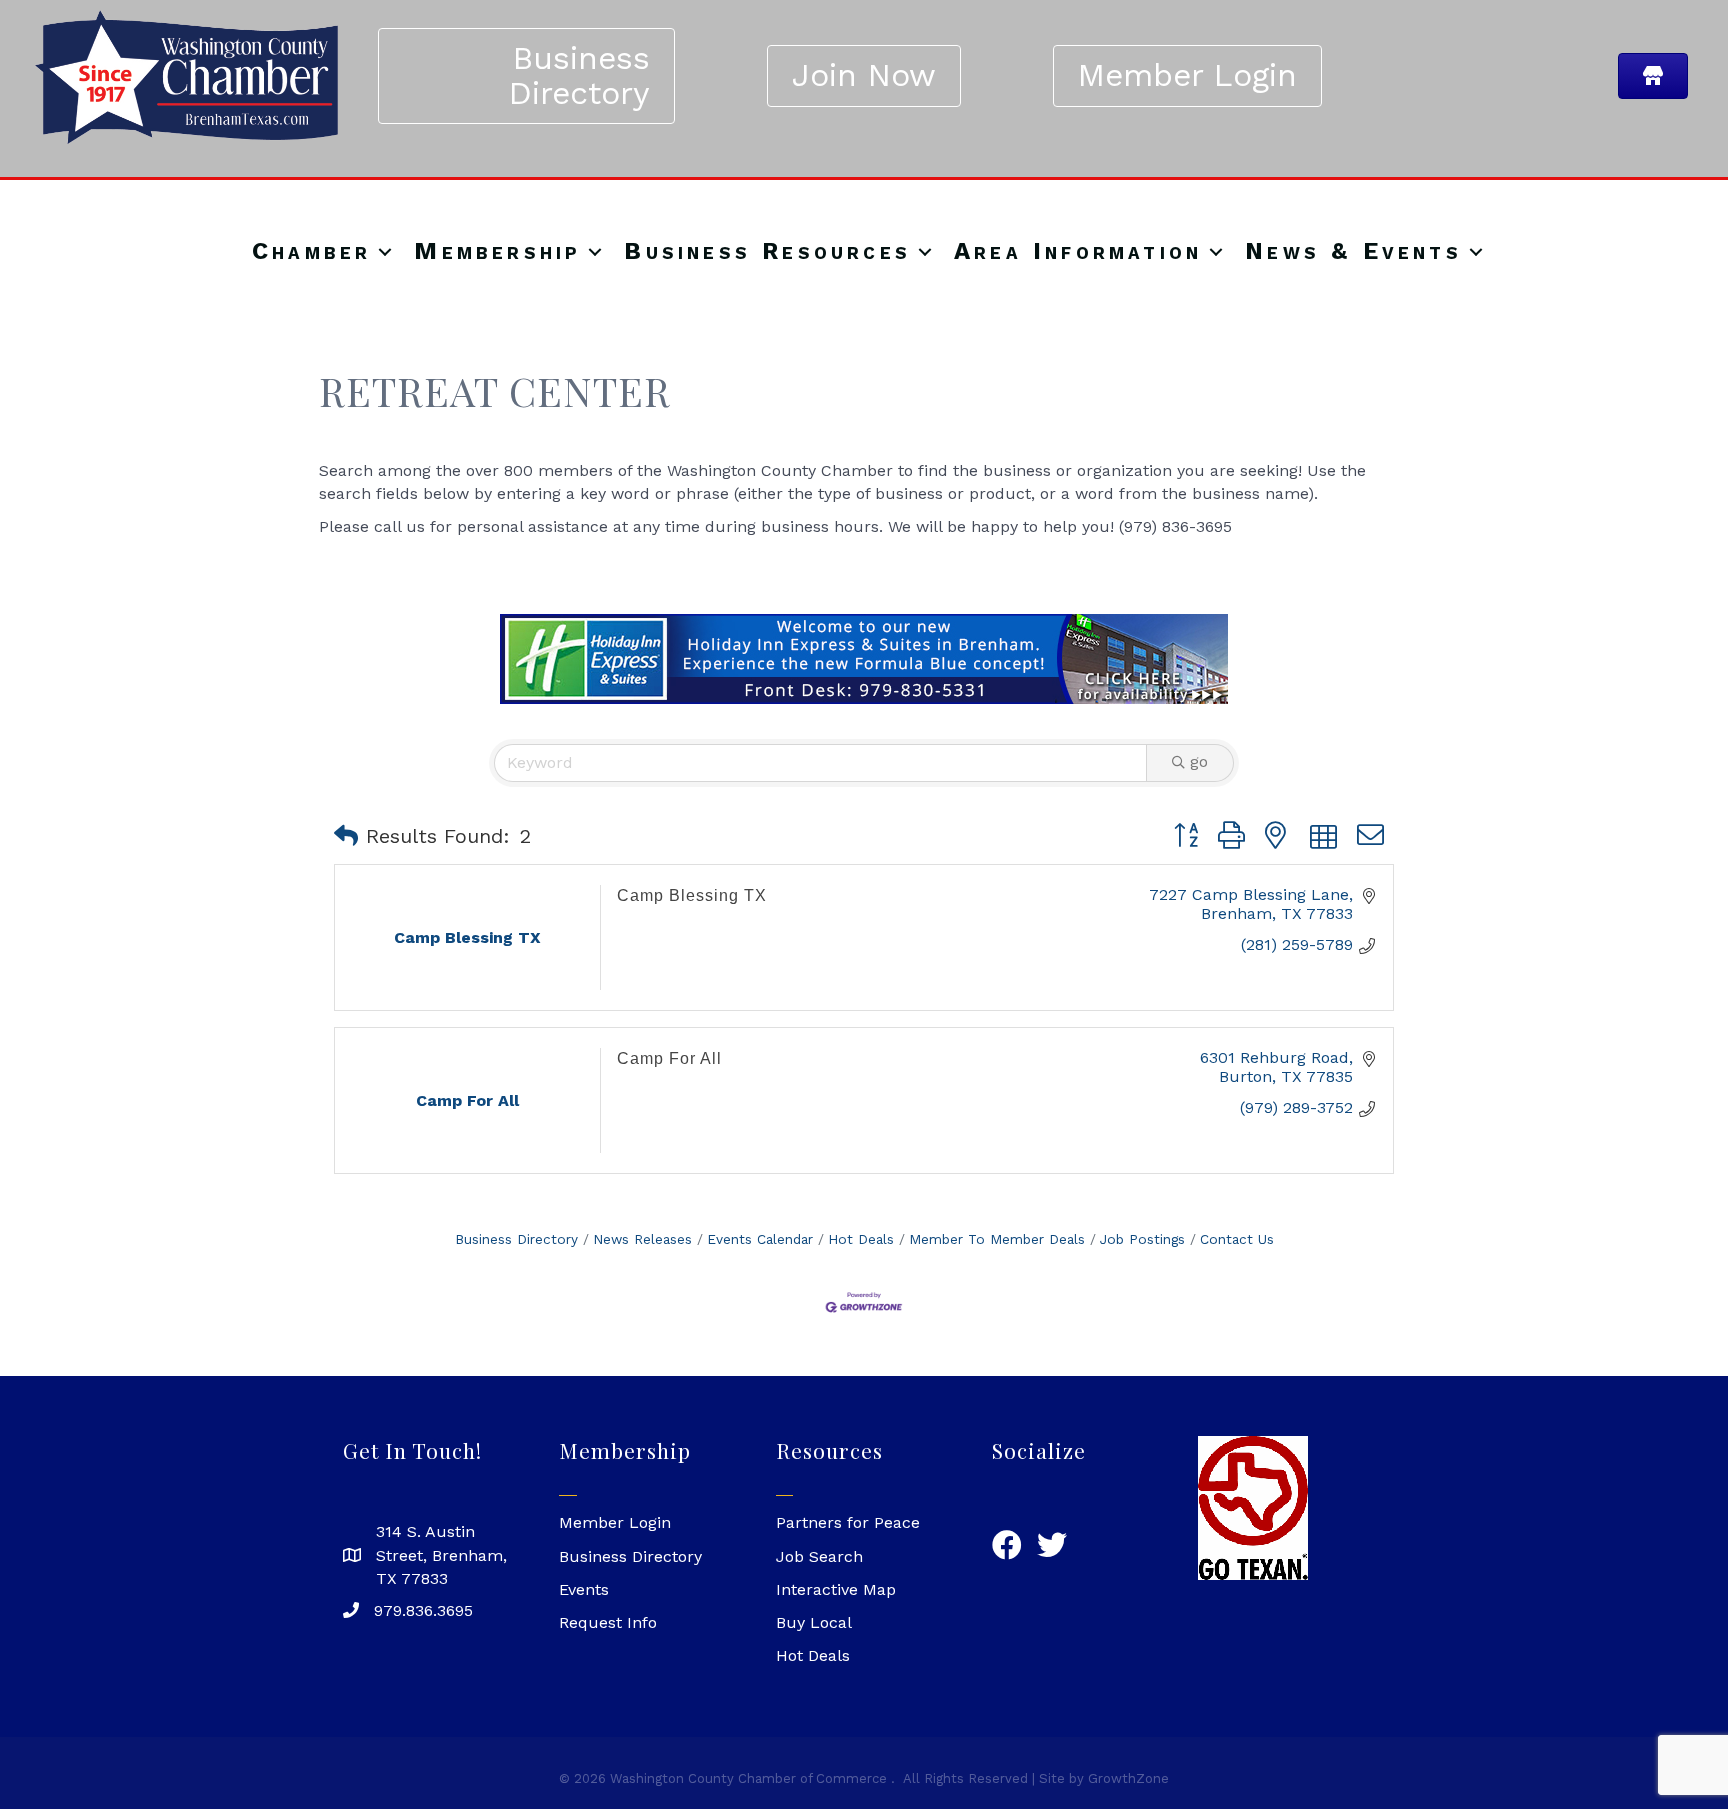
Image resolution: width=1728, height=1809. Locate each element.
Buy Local (814, 1622)
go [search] (1199, 761)
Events (584, 1589)
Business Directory (516, 1239)
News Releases (642, 1239)
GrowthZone (1128, 1778)
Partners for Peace (848, 1522)
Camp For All (669, 1058)
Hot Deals (861, 1239)
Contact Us (1237, 1239)
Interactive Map (836, 1589)
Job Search (819, 1556)
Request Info (608, 1622)
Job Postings (1142, 1239)
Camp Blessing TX (692, 895)
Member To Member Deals (997, 1239)
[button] (346, 836)
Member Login (615, 1522)
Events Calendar (760, 1239)
